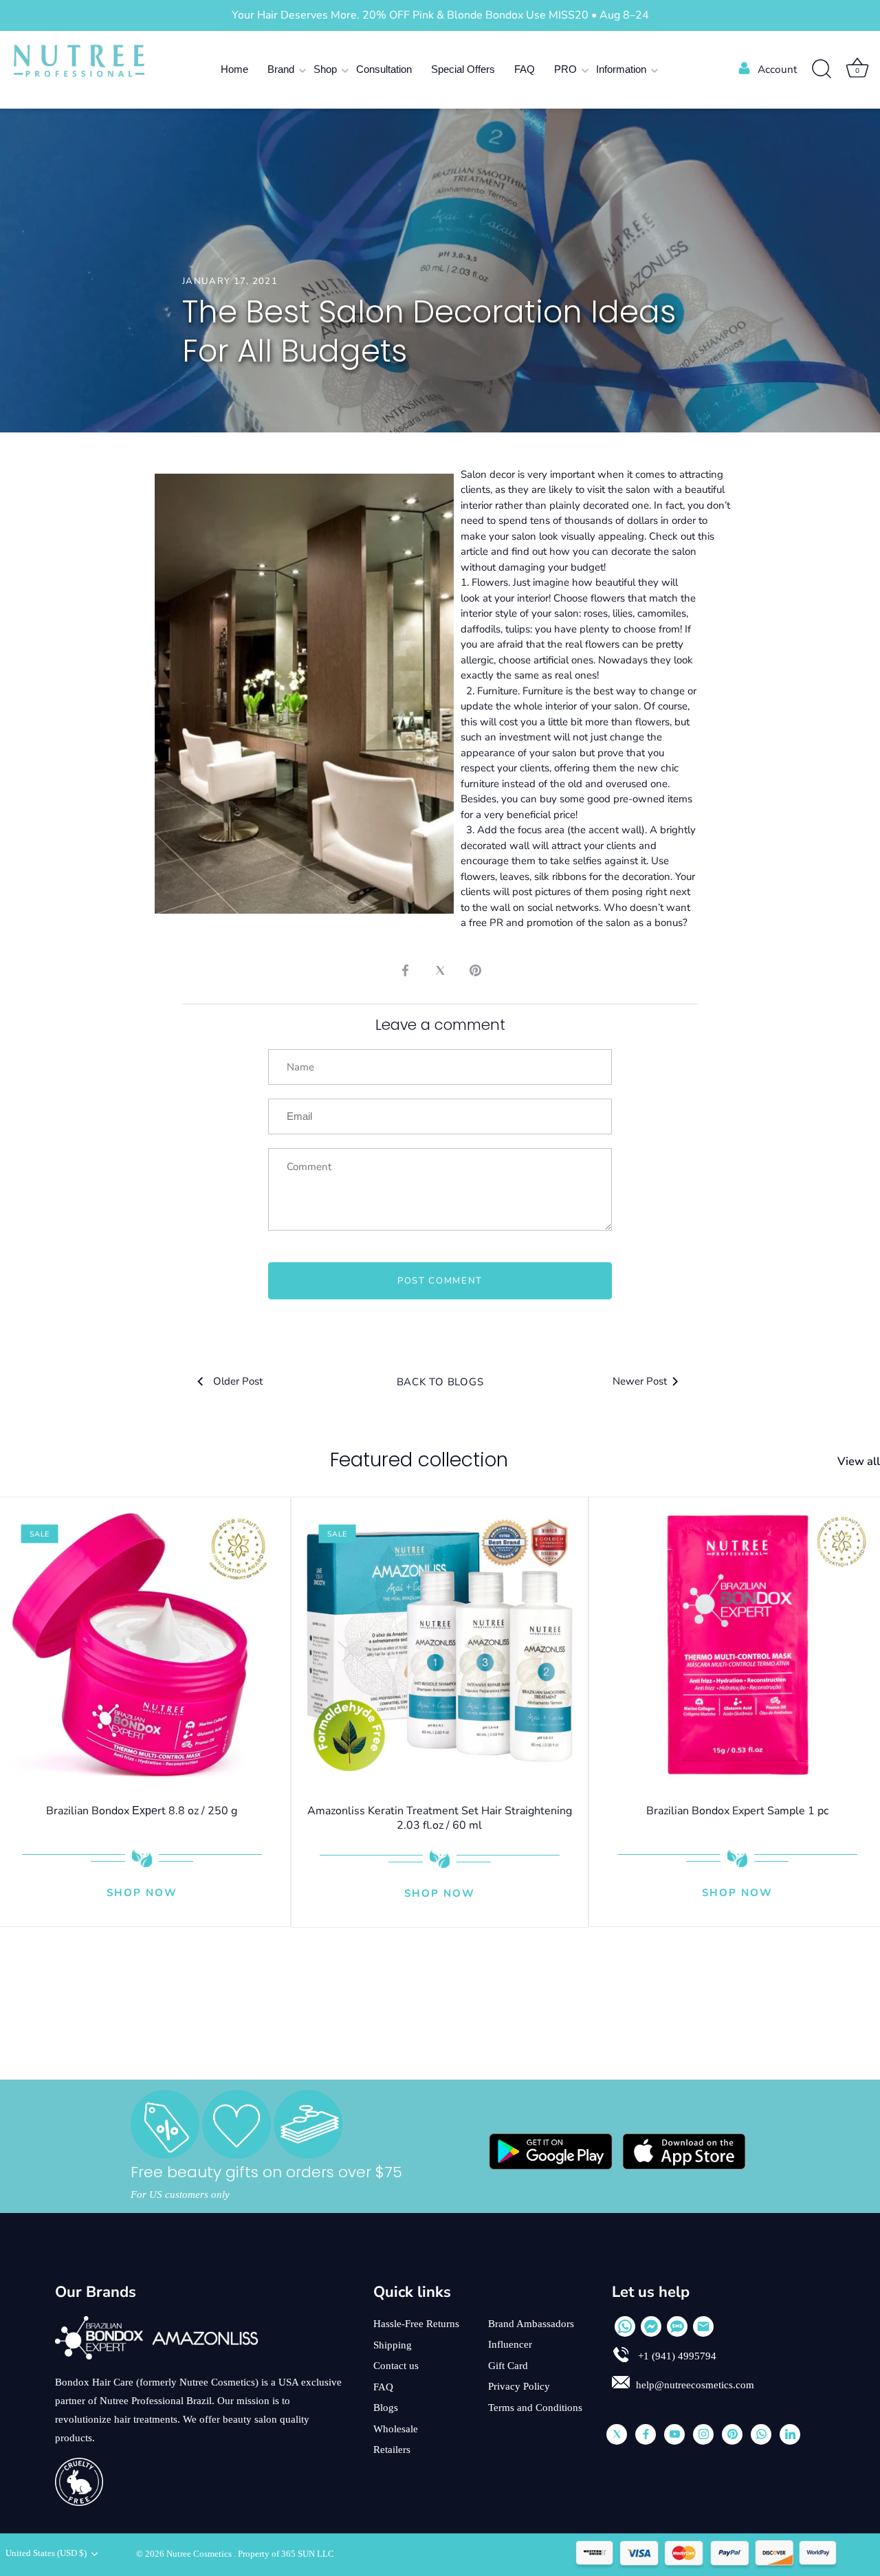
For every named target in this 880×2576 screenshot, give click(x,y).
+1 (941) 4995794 (676, 2356)
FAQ (525, 69)
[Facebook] (646, 2434)
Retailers (392, 2450)
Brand (281, 69)
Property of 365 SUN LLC (286, 2554)
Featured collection (419, 1460)
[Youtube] (674, 2434)
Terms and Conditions (535, 2408)
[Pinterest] (732, 2434)
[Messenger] (651, 2326)
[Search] (822, 69)
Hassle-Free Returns (416, 2324)
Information (621, 69)
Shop (325, 69)
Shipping (393, 2345)
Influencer (510, 2344)
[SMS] (677, 2326)
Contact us (396, 2366)
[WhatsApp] (625, 2326)
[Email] (703, 2326)
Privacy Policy (519, 2386)
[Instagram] (703, 2434)
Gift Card (508, 2366)
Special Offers (463, 69)
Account (777, 69)
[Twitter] (617, 2434)
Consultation (384, 69)
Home (234, 69)
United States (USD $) (46, 2553)
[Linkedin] (790, 2434)
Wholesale (396, 2429)
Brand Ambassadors (531, 2324)
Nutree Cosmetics (200, 2554)
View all (859, 1462)
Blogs (386, 2408)
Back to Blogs (440, 1382)
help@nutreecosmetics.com (695, 2385)
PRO (565, 69)
